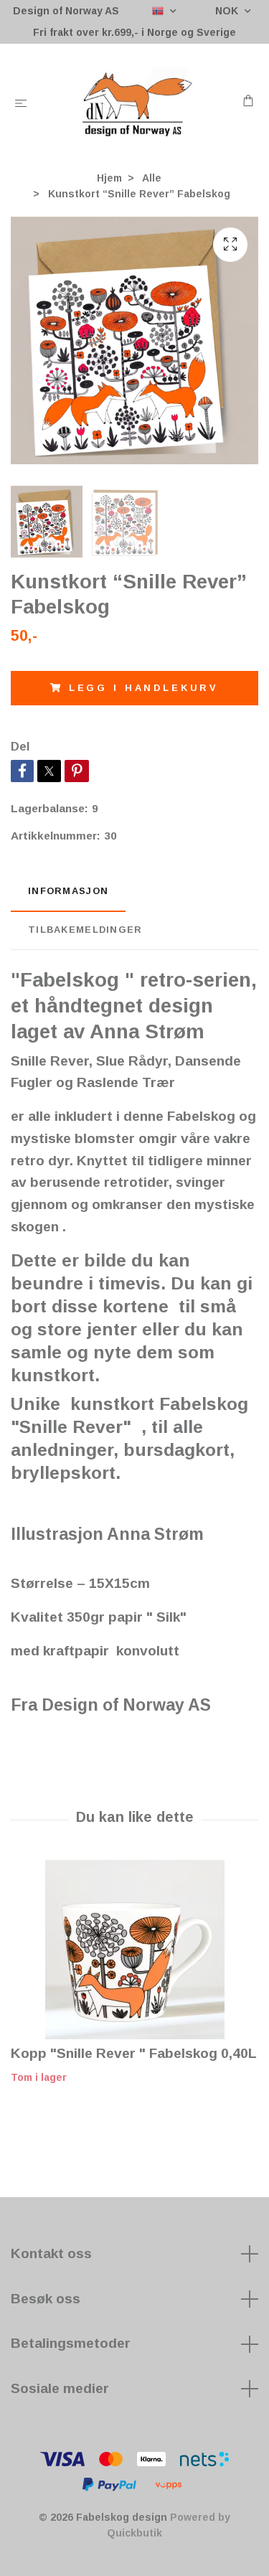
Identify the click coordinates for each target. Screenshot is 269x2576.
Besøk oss (46, 2299)
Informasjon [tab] (68, 891)
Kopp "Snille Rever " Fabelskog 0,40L (134, 2053)
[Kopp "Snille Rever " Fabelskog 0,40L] (134, 1950)
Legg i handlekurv (144, 688)
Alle (152, 178)
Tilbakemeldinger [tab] (85, 930)
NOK (228, 11)
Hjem (109, 178)
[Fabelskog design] (137, 103)
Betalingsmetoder (71, 2343)
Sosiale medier (60, 2388)
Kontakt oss (51, 2253)
